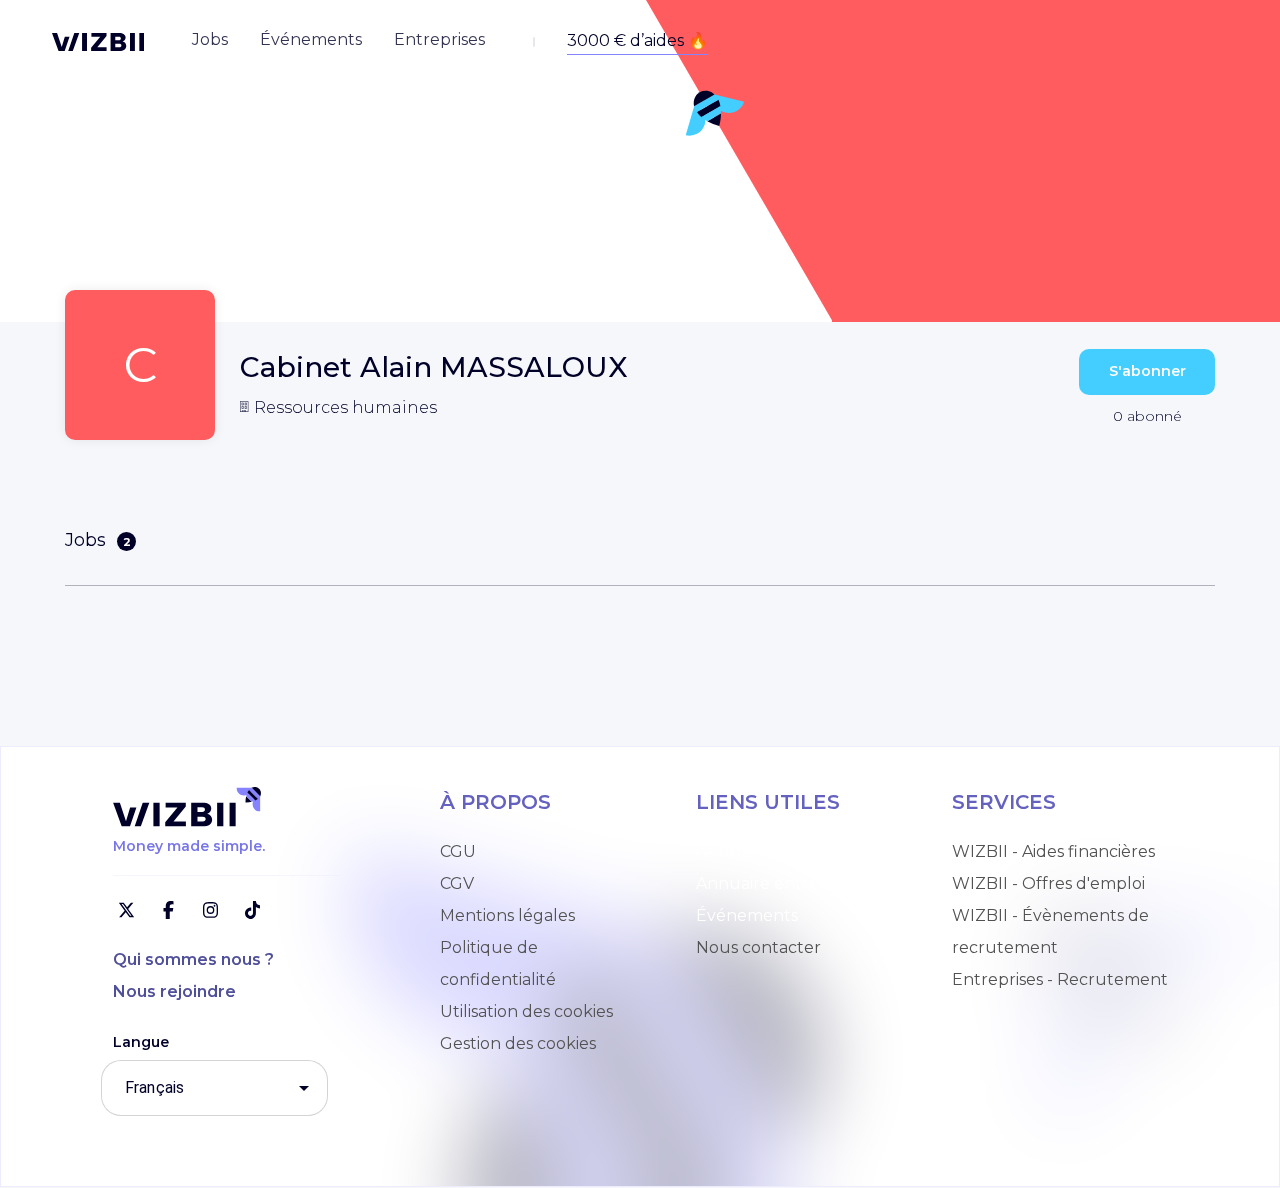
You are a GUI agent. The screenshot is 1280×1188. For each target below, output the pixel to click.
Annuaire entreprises (780, 883)
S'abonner (1147, 371)
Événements (747, 915)
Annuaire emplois (766, 851)
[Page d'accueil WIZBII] (98, 42)
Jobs (98, 540)
